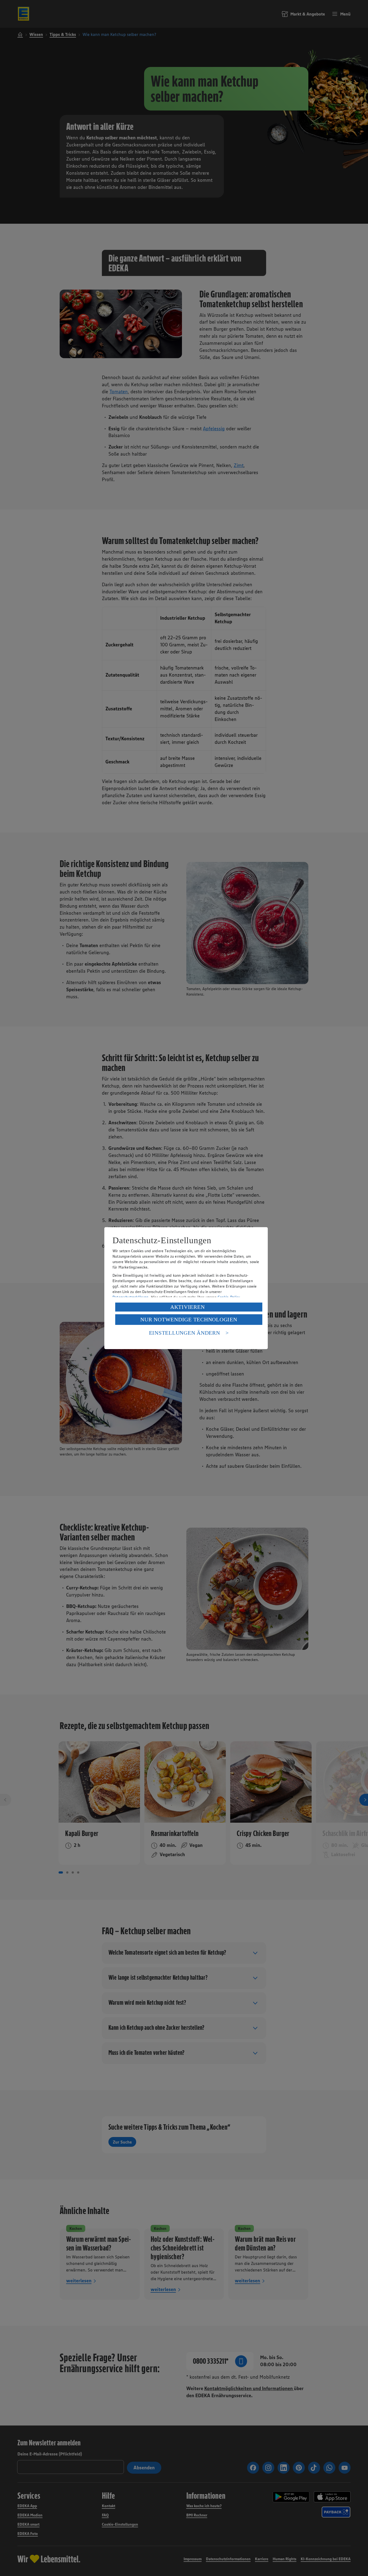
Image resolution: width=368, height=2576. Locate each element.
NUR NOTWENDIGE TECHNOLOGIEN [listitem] (189, 1319)
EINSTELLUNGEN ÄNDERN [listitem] (185, 1333)
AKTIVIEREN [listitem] (188, 1307)
